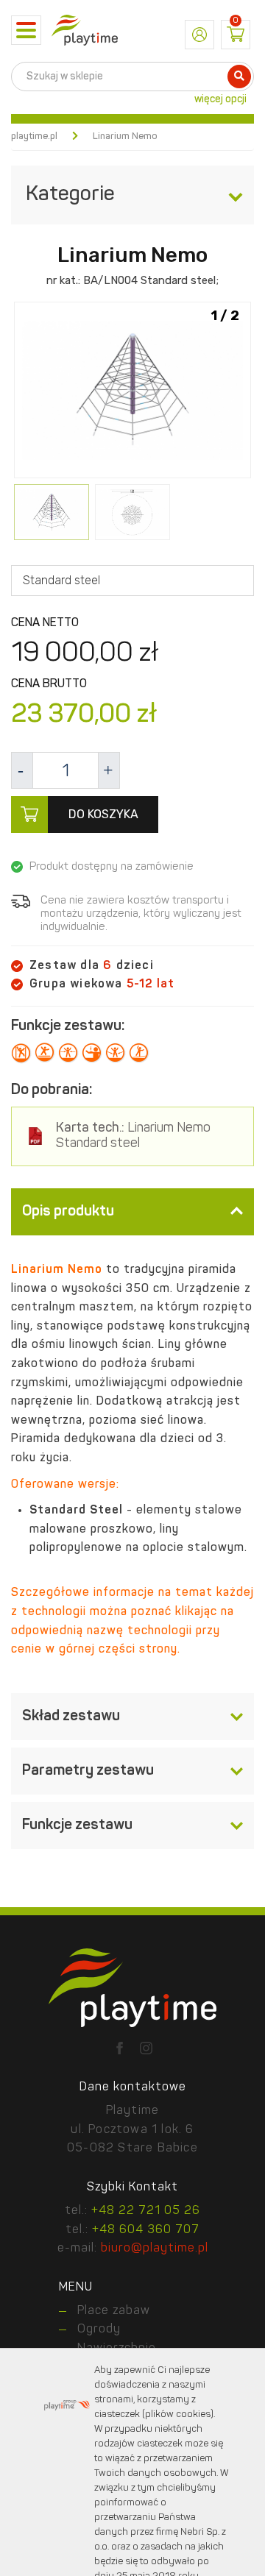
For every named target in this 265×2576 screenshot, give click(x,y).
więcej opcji (220, 99)
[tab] (132, 1212)
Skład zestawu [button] (71, 1717)
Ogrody (99, 2330)
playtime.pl (34, 136)
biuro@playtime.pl (155, 2249)
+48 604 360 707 (146, 2230)
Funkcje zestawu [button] (77, 1825)
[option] (132, 391)
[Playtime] (85, 30)
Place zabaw (114, 2311)
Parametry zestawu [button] (88, 1771)
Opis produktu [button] (68, 1212)
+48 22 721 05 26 (146, 2211)
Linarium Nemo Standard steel (133, 1136)
